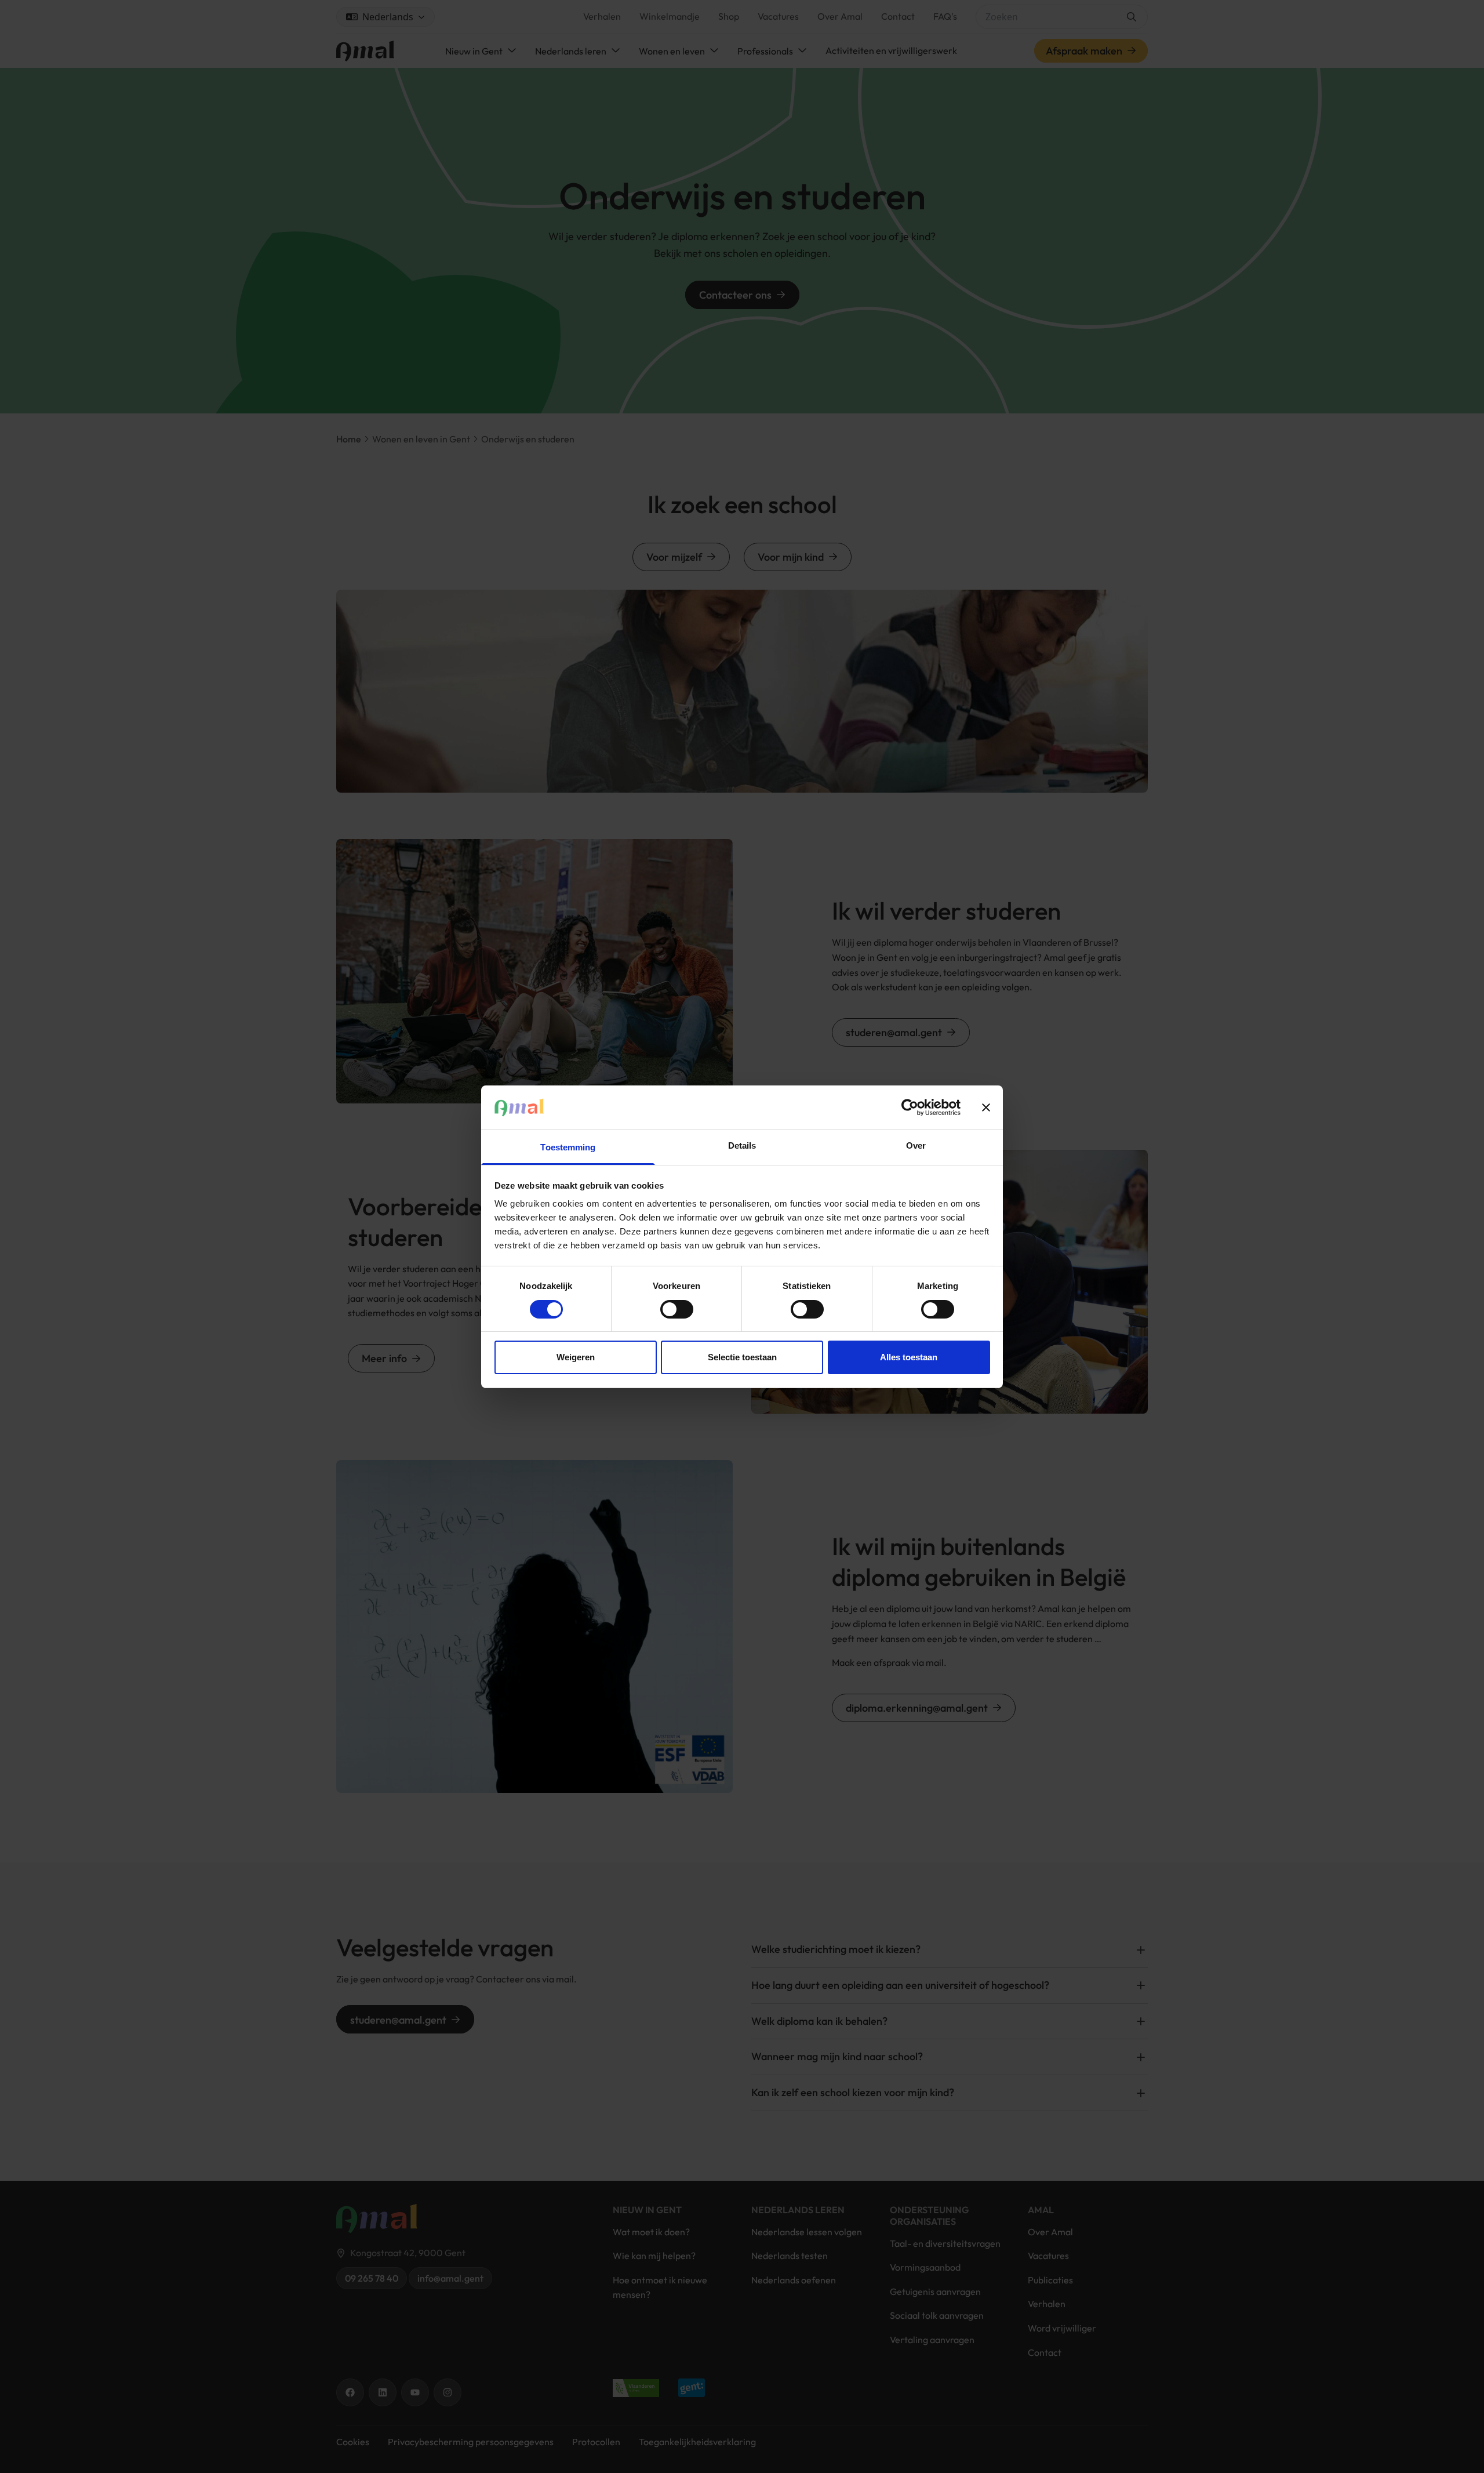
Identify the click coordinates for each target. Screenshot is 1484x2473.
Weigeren (576, 1357)
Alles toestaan (909, 1357)
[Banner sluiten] (986, 1107)
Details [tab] (742, 1145)
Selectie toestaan (742, 1357)
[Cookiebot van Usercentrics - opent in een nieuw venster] (910, 1107)
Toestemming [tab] (568, 1147)
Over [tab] (916, 1145)
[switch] (677, 1309)
